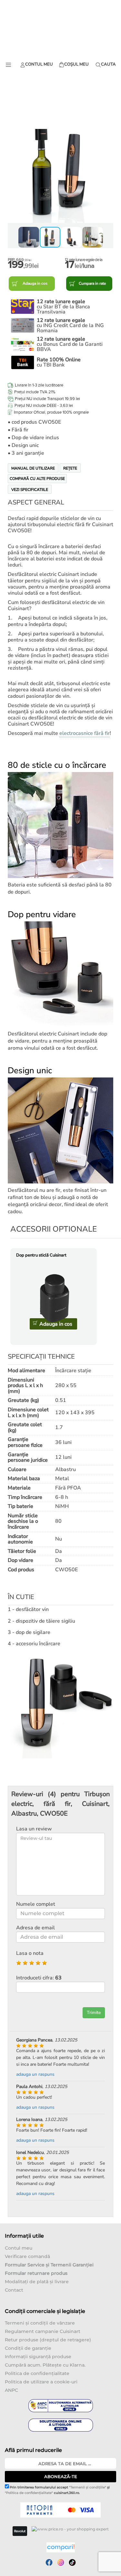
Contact (14, 2290)
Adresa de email (35, 1928)
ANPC (11, 2390)
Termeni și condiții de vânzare (40, 2323)
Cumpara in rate (92, 283)
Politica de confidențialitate (37, 2373)
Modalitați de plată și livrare (37, 2282)
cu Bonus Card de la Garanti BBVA (70, 344)
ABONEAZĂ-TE (61, 2476)
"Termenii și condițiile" (88, 2487)
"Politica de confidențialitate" (29, 2493)
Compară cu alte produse (37, 479)
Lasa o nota (30, 1953)
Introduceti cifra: (39, 1978)
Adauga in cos (35, 283)
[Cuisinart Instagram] (61, 2562)
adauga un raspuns (35, 2074)
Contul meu (19, 2248)
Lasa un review (34, 1829)
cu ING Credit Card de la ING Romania (70, 325)
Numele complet (36, 1904)
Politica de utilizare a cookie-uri (41, 2382)
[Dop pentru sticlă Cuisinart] (55, 1298)
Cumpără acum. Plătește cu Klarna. (45, 2365)
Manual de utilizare (33, 468)
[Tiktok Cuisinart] (72, 2562)
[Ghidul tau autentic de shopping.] (61, 2547)
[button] (14, 170)
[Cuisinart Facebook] (49, 2562)
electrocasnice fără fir (85, 733)
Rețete (70, 468)
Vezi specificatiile (30, 490)
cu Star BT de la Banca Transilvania (63, 307)
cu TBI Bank (59, 362)
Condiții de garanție (28, 2348)
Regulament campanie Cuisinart (43, 2331)
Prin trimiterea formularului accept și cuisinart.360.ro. (57, 2490)
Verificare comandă (27, 2256)
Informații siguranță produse (38, 2357)
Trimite (94, 2013)
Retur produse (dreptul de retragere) (48, 2340)
